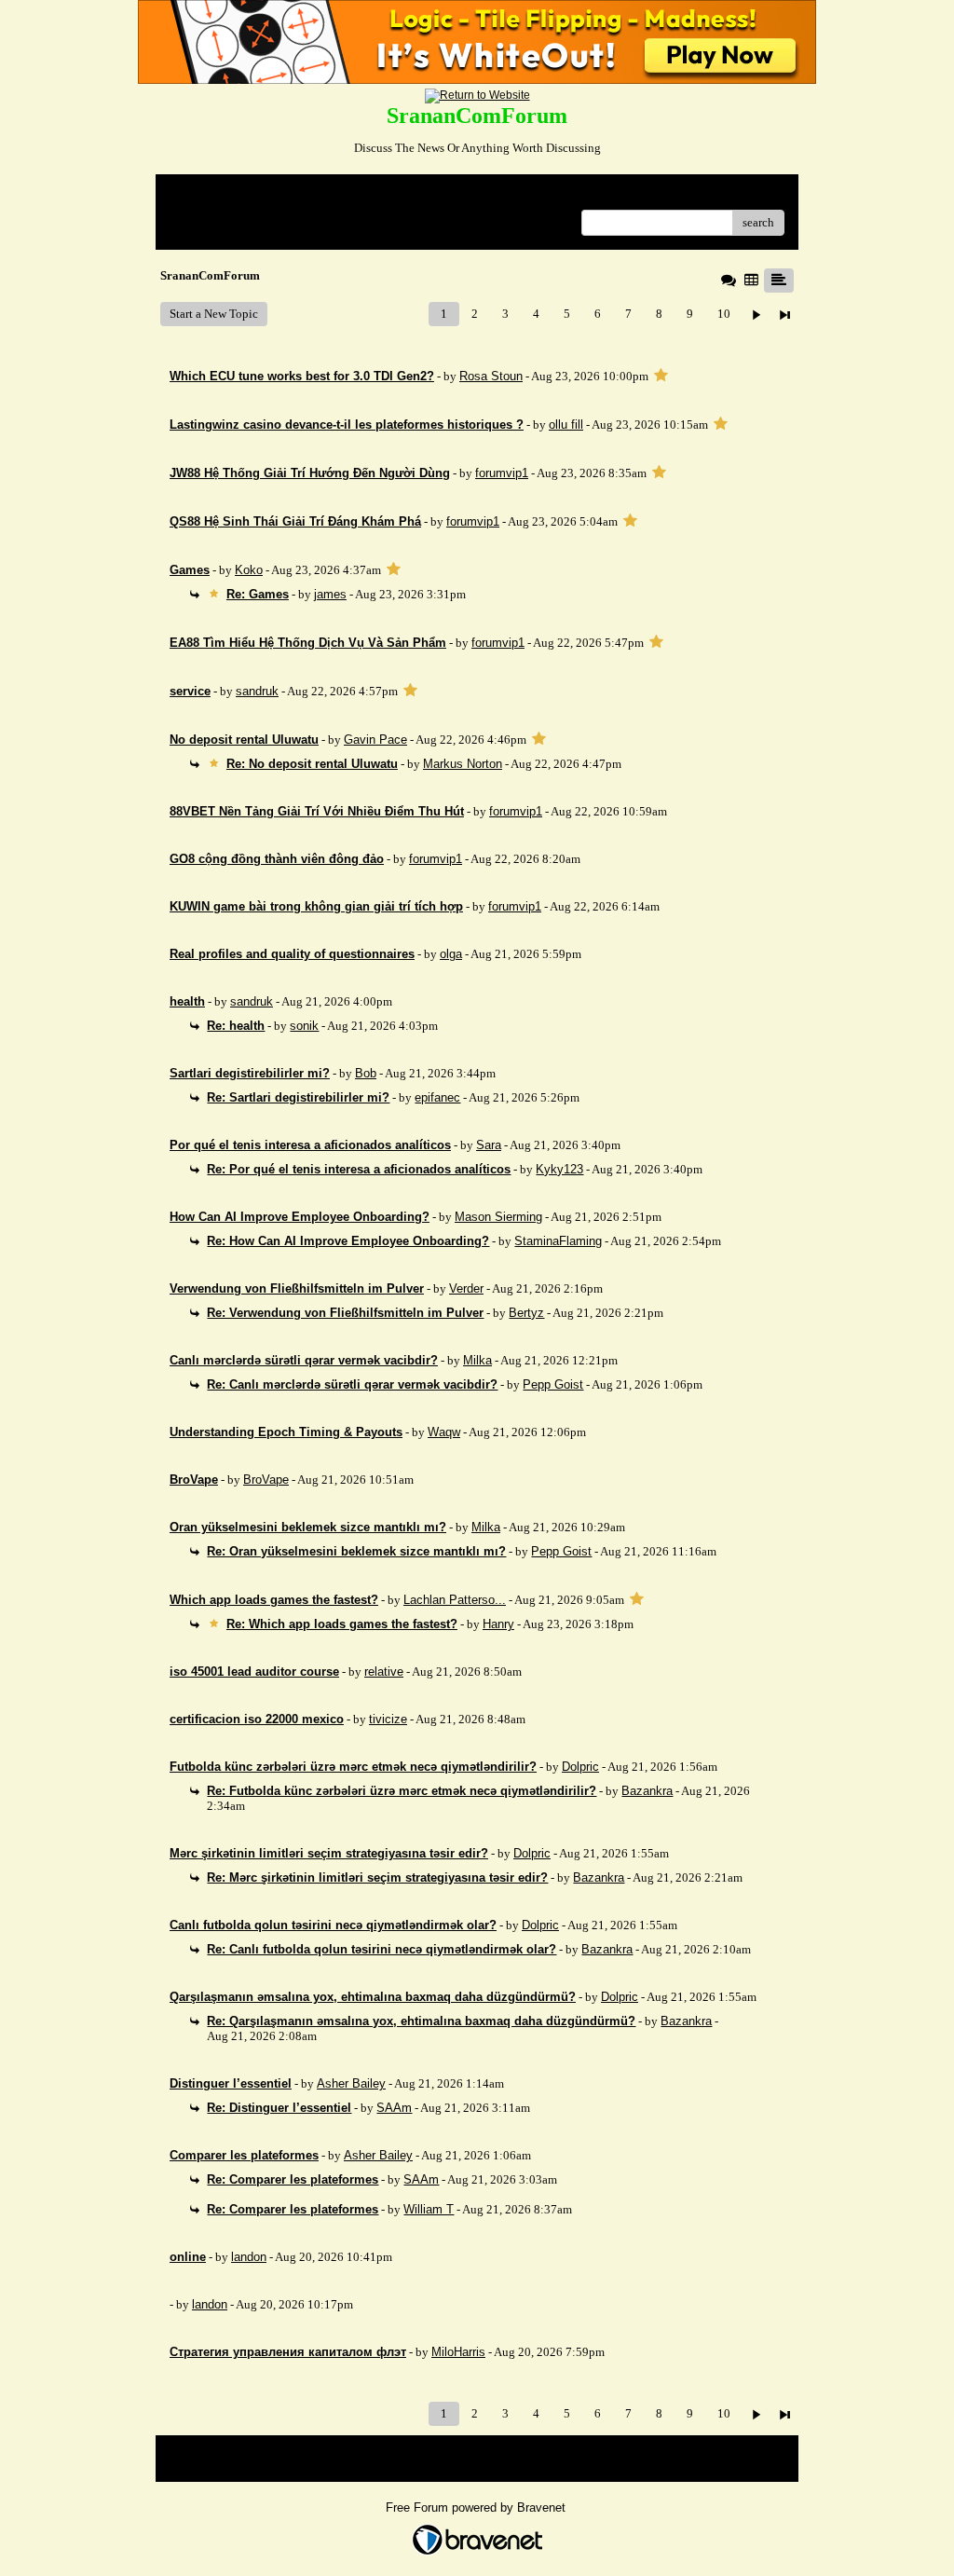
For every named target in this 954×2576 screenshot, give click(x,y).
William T (429, 2209)
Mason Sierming (498, 1217)
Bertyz (526, 1313)
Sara (489, 1145)
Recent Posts (202, 217)
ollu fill (566, 425)
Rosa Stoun (491, 376)
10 (724, 314)
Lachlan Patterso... (455, 1600)
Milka (477, 1360)
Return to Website (215, 195)
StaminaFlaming (558, 1241)
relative (384, 1672)
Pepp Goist (553, 1384)
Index (289, 195)
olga (451, 954)
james (330, 594)
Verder (466, 1288)
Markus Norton (463, 764)
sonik (304, 1026)
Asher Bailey (351, 2083)
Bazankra (647, 1791)
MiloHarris (458, 2352)
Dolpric (580, 1767)
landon (249, 2257)
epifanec (437, 1097)
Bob (366, 1073)
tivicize (388, 1719)
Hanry (498, 1624)
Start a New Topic (214, 314)
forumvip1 (502, 473)
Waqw (444, 1432)
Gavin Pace (375, 740)
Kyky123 (559, 1169)
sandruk (257, 691)
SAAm (394, 2108)
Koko (249, 570)
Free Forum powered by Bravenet (477, 2507)
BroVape (266, 1480)
